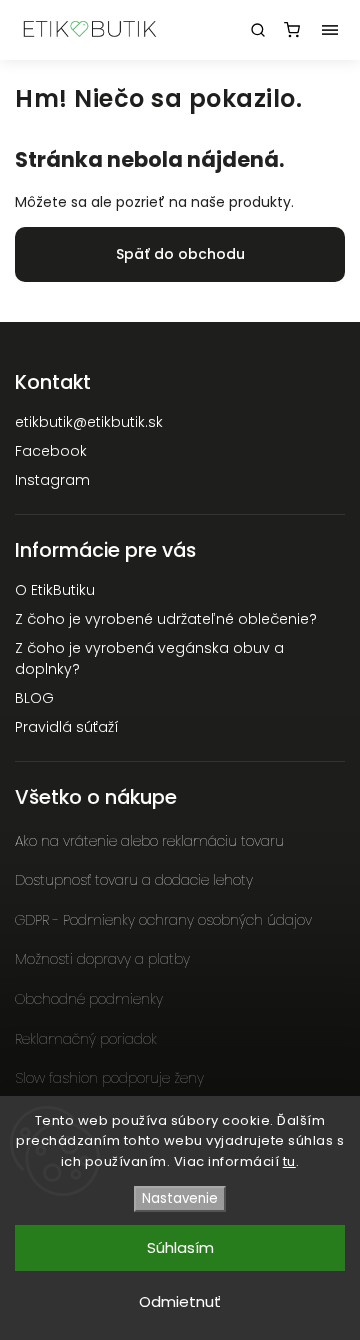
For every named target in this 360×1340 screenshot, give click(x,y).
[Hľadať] (258, 30)
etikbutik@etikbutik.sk (89, 422)
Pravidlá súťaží (67, 727)
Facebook (51, 451)
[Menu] (330, 30)
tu (289, 1161)
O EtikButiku (55, 590)
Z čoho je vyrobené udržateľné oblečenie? (166, 619)
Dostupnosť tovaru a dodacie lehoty (134, 880)
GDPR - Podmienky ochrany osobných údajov (163, 920)
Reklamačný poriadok (86, 1039)
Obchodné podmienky (89, 999)
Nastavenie (180, 1198)
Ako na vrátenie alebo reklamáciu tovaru (149, 841)
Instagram (52, 480)
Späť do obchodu (180, 254)
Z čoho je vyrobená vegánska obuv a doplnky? (149, 658)
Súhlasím (180, 1247)
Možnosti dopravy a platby (102, 959)
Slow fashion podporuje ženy (109, 1078)
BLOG (34, 698)
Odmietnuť (180, 1301)
